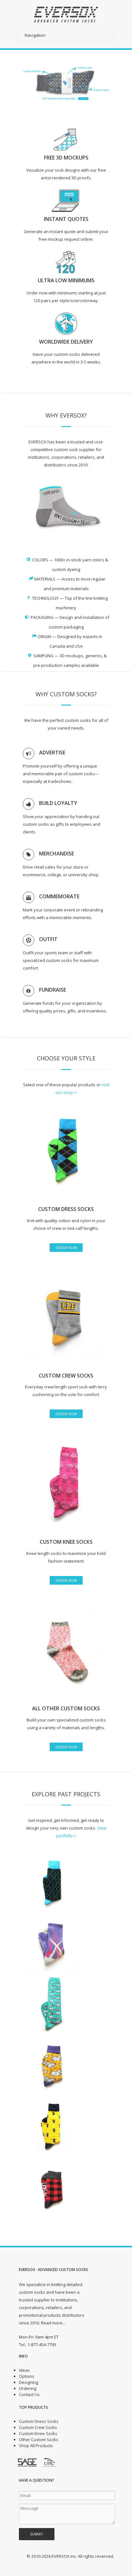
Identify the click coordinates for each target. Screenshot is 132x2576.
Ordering (28, 2388)
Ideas (24, 2370)
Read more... (53, 2323)
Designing (29, 2382)
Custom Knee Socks (38, 2433)
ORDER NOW (66, 1248)
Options (27, 2376)
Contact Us (29, 2394)
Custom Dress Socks (39, 2421)
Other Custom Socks (39, 2439)
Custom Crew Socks (38, 2427)
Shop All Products (36, 2446)
